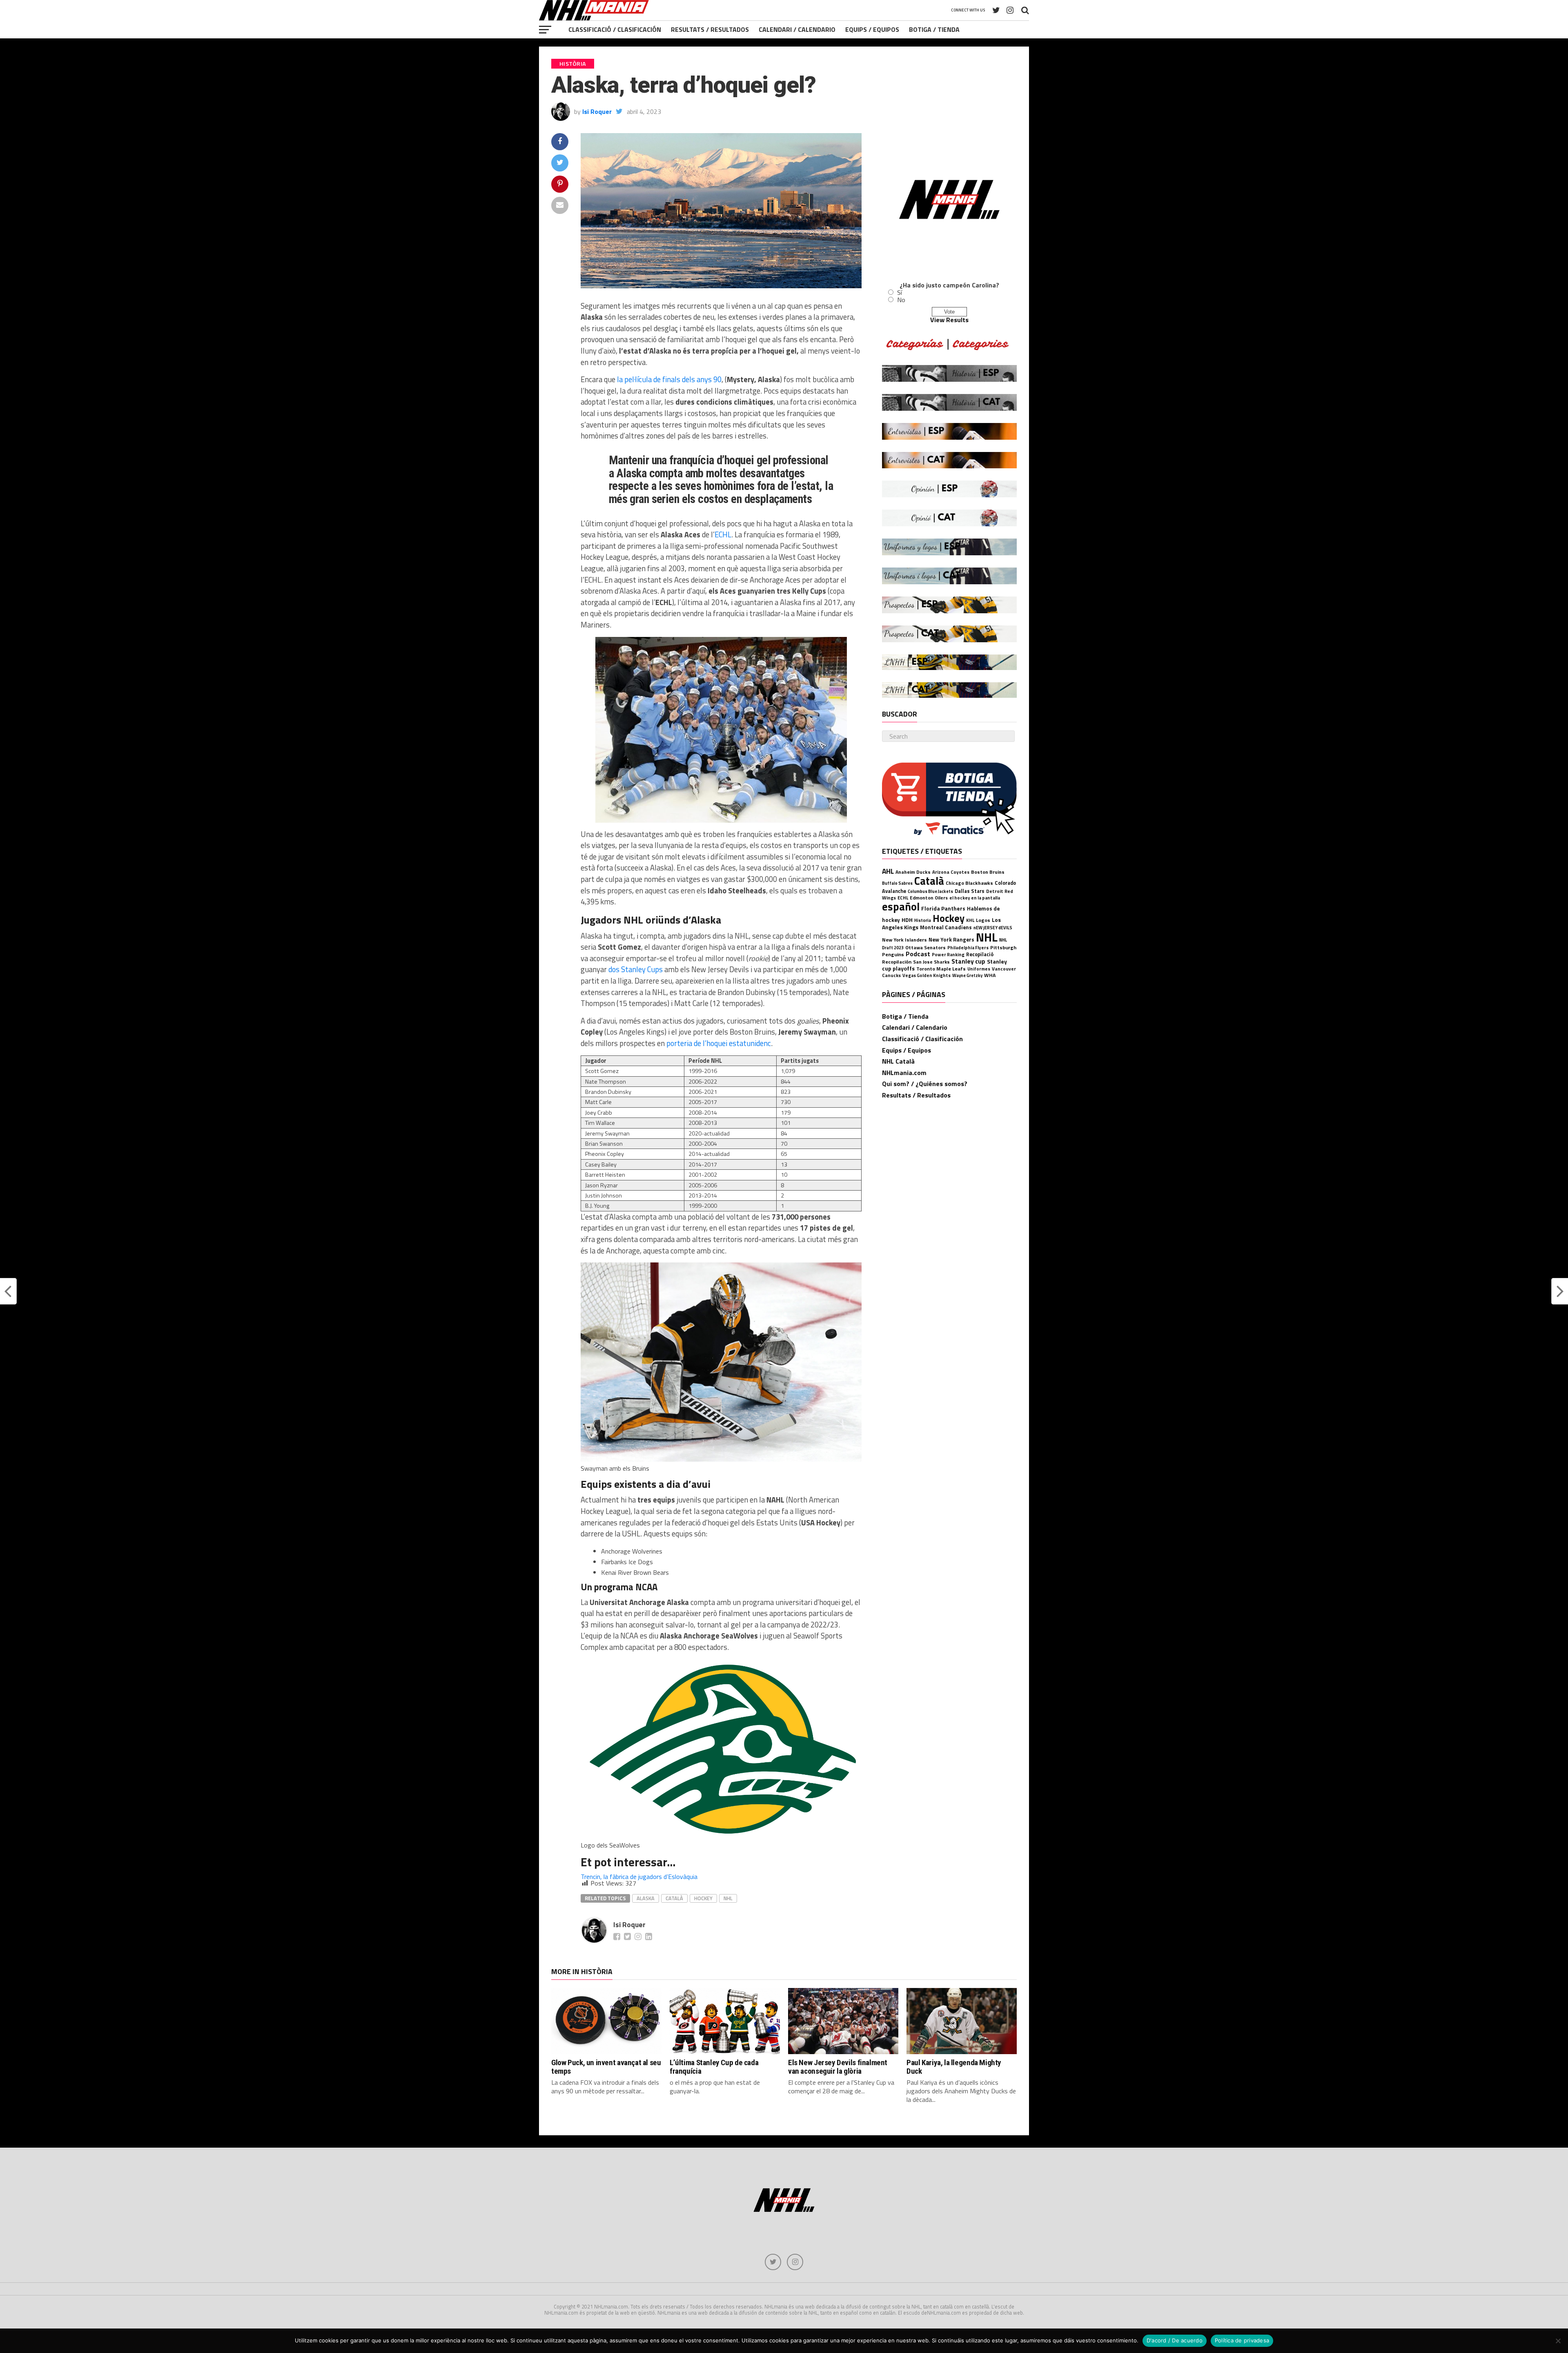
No (901, 300)
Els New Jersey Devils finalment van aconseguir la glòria (838, 2067)
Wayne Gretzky (967, 975)
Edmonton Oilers (929, 898)
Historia (923, 920)
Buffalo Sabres (897, 883)
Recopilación (897, 962)
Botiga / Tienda (934, 29)
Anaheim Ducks (913, 872)
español (901, 906)
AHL (888, 871)
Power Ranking (948, 954)
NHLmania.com (904, 1073)
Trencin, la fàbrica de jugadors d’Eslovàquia (639, 1877)
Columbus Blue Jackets (930, 891)
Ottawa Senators (925, 947)
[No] (1558, 2341)
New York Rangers (951, 939)
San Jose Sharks (931, 962)
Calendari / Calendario (797, 29)
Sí (900, 292)
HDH (907, 920)
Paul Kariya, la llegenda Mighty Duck (954, 2067)
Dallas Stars (970, 891)
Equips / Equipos (872, 29)
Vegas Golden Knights (927, 975)
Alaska (646, 1898)
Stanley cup (968, 961)
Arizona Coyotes (951, 872)
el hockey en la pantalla (975, 898)
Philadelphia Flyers (968, 947)
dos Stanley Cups (636, 969)
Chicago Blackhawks (969, 883)
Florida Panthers (943, 908)
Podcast (918, 954)
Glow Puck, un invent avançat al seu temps (606, 2067)
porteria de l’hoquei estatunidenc (719, 1043)
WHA (990, 975)
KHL (970, 920)
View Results (949, 320)
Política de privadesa (1242, 2340)
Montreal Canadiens (946, 927)
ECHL (723, 534)
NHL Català (898, 1061)
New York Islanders (904, 940)
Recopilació (980, 954)
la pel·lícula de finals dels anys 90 (669, 379)
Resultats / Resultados (710, 29)
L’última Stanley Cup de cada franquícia (714, 2067)
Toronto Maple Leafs (941, 969)
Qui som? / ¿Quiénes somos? (925, 1084)
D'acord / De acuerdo (1175, 2340)
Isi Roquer (597, 111)
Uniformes (979, 969)
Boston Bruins (988, 872)
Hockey (703, 1898)
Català (674, 1898)
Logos (983, 920)
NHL (728, 1898)
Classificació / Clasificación (615, 29)
